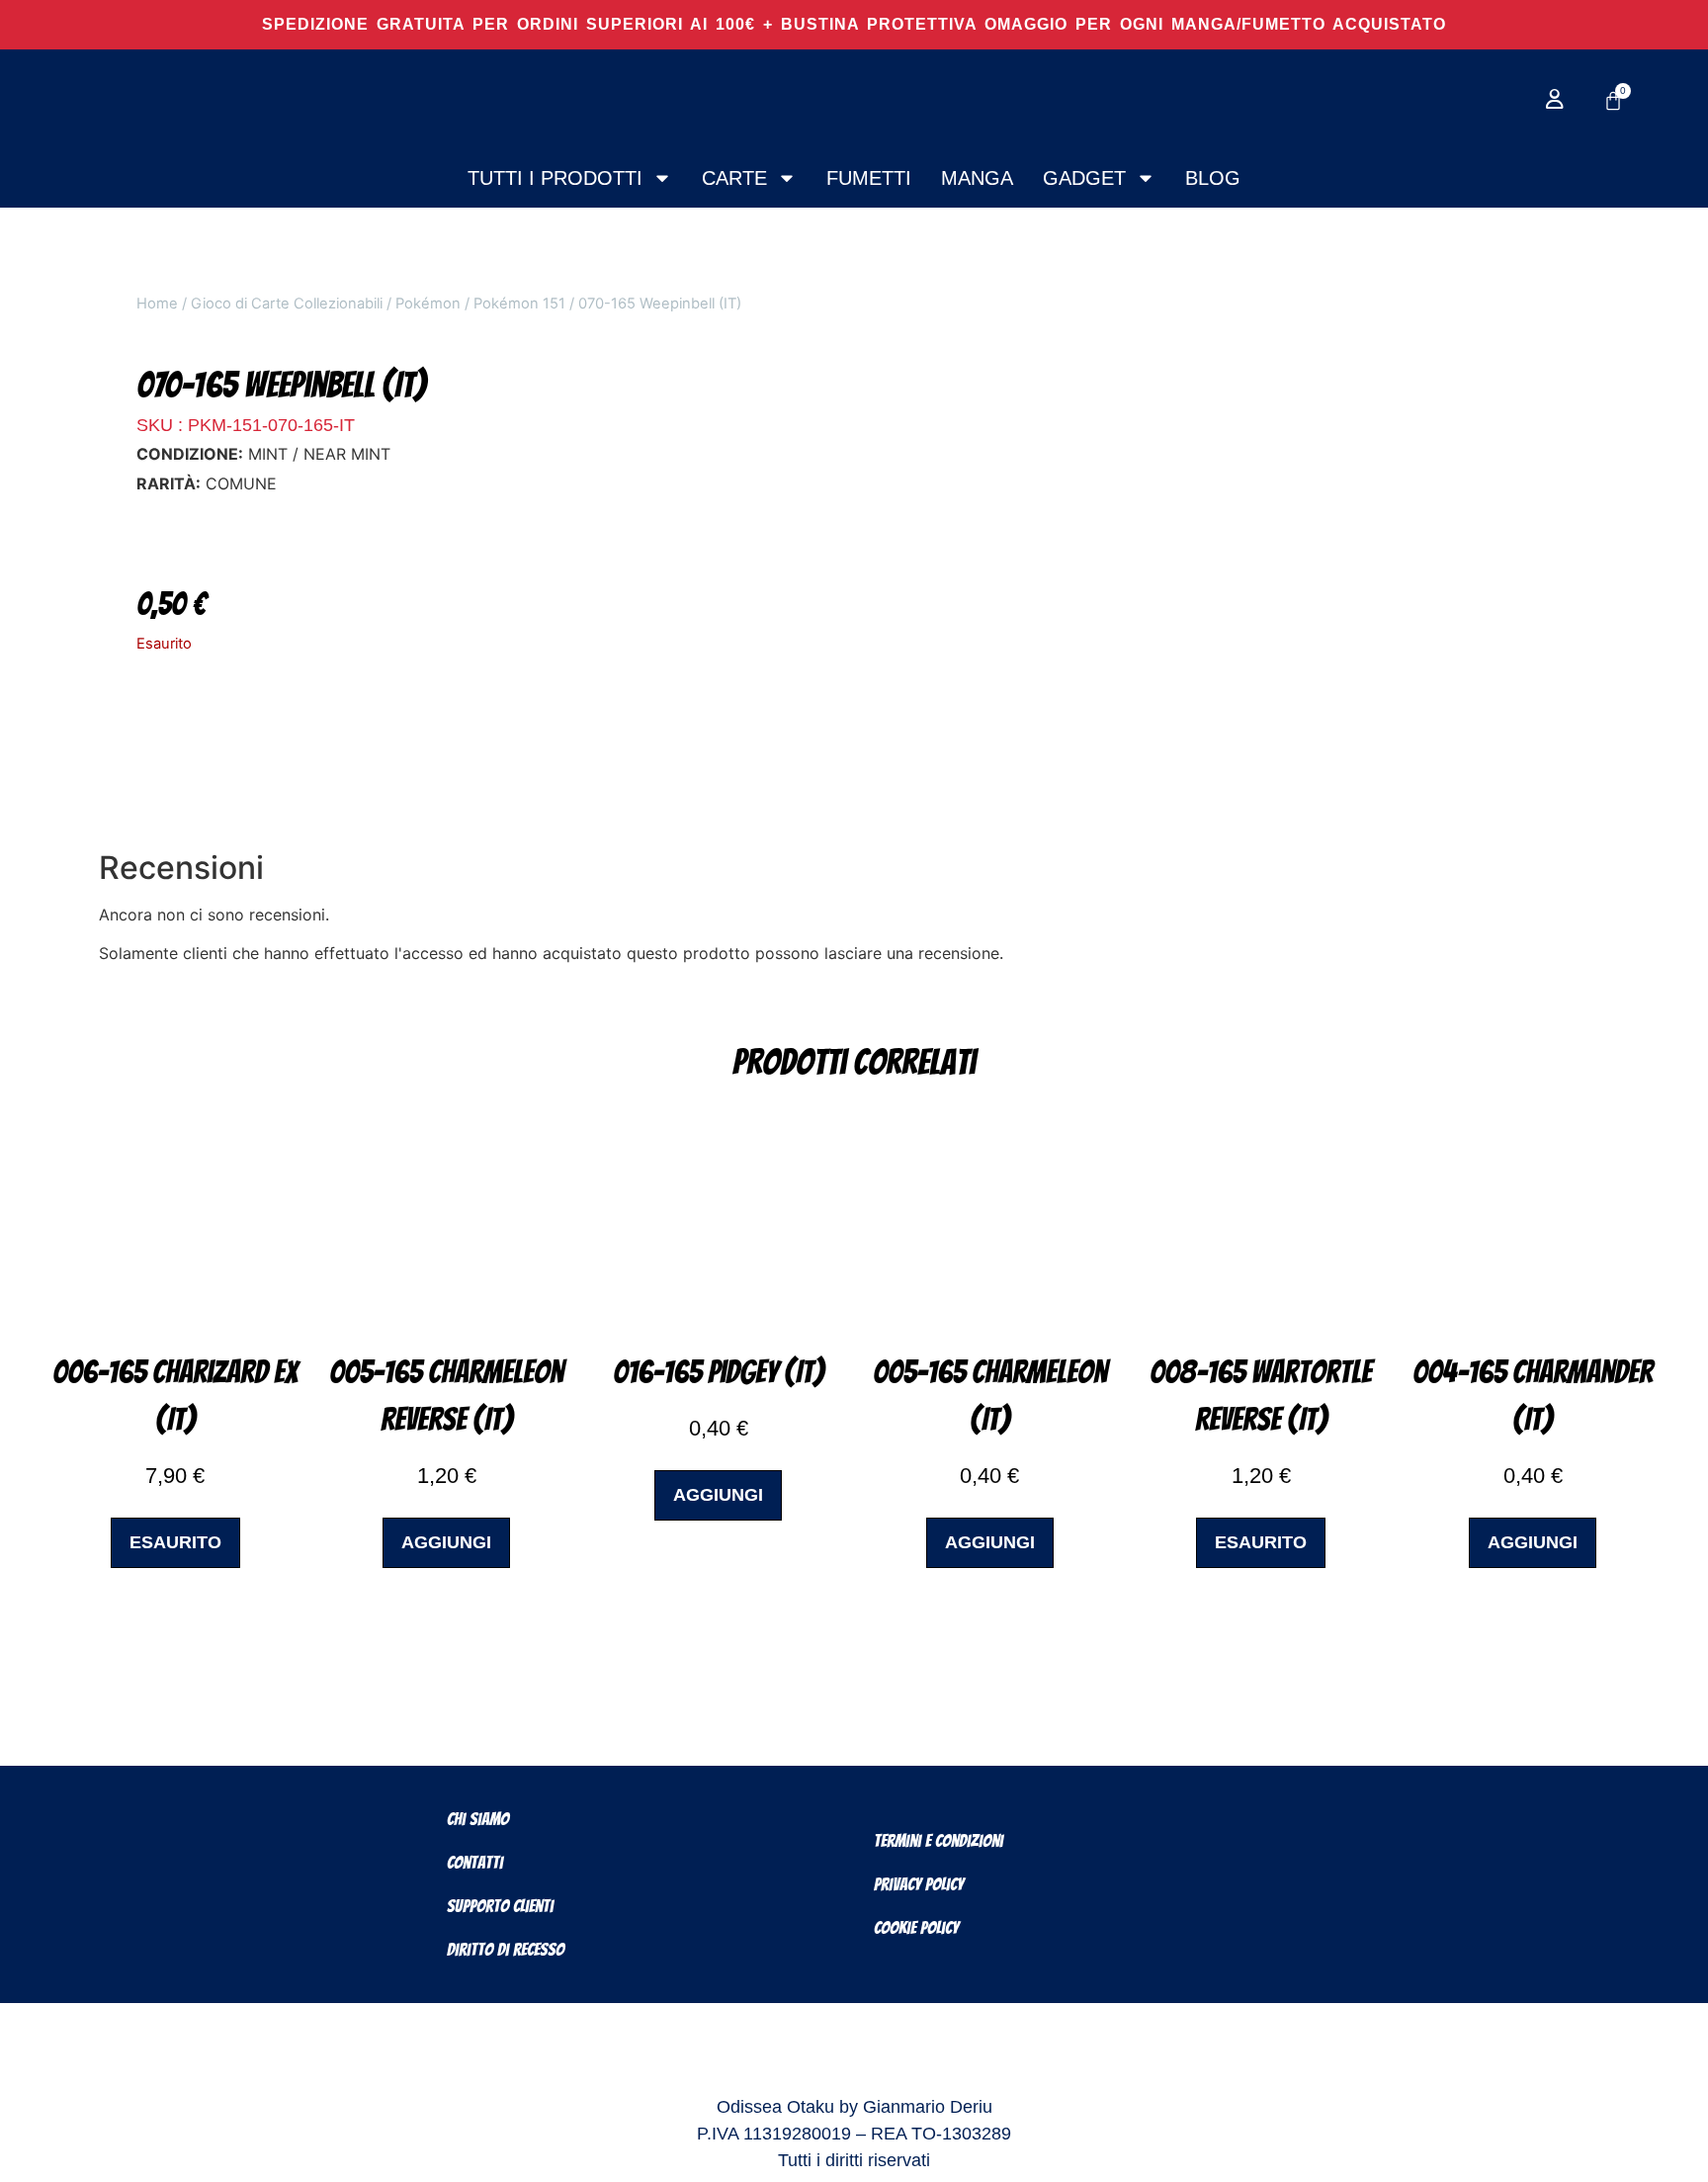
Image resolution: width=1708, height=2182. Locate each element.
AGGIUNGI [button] (446, 1542)
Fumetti (869, 178)
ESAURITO (175, 1542)
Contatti (475, 1862)
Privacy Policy (919, 1884)
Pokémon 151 (519, 304)
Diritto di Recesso (506, 1949)
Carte (734, 178)
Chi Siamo (478, 1819)
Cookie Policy (916, 1927)
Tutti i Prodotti (555, 178)
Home (157, 304)
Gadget (1084, 178)
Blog (1213, 178)
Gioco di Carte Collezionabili (287, 304)
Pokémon (428, 304)
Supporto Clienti (500, 1906)
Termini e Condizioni (939, 1840)
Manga (977, 178)
